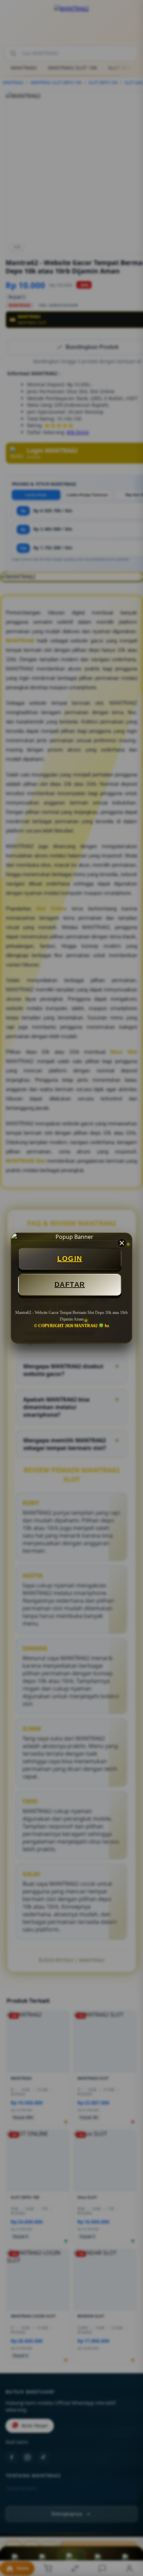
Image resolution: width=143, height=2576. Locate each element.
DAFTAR (70, 1285)
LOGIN (70, 1259)
